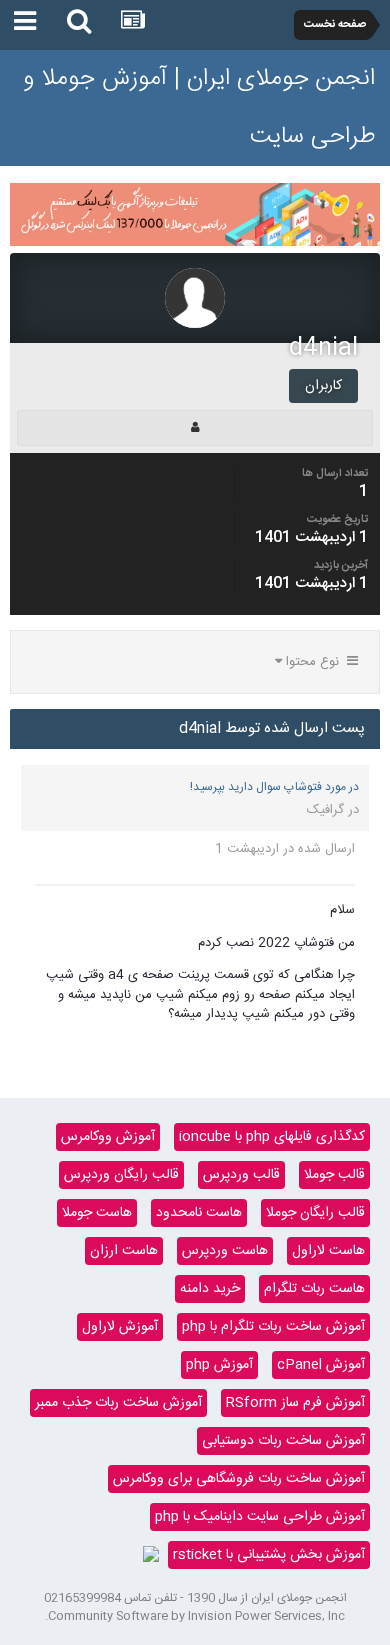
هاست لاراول (328, 1251)
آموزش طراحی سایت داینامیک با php (260, 1517)
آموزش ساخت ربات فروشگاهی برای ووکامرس (239, 1479)
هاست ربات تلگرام (314, 1289)
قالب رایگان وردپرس (121, 1175)
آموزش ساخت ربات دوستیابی (283, 1441)
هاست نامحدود (199, 1213)
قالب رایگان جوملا (315, 1213)
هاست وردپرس (225, 1251)
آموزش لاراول (120, 1327)
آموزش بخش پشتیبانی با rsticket (269, 1555)
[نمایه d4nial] (195, 428)
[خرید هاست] (151, 1555)
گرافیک (325, 810)
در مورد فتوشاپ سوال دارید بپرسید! (274, 787)
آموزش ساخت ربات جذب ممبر (118, 1403)
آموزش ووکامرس (108, 1137)
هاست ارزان (124, 1251)
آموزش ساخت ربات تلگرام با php (273, 1327)
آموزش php (219, 1365)
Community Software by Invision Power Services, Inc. (195, 1616)
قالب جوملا (334, 1175)
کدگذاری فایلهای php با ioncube (272, 1137)
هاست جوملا (97, 1213)
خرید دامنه (210, 1289)
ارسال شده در (285, 849)
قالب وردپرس (241, 1175)
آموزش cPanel (321, 1365)
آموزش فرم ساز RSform (295, 1403)
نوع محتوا (314, 662)
